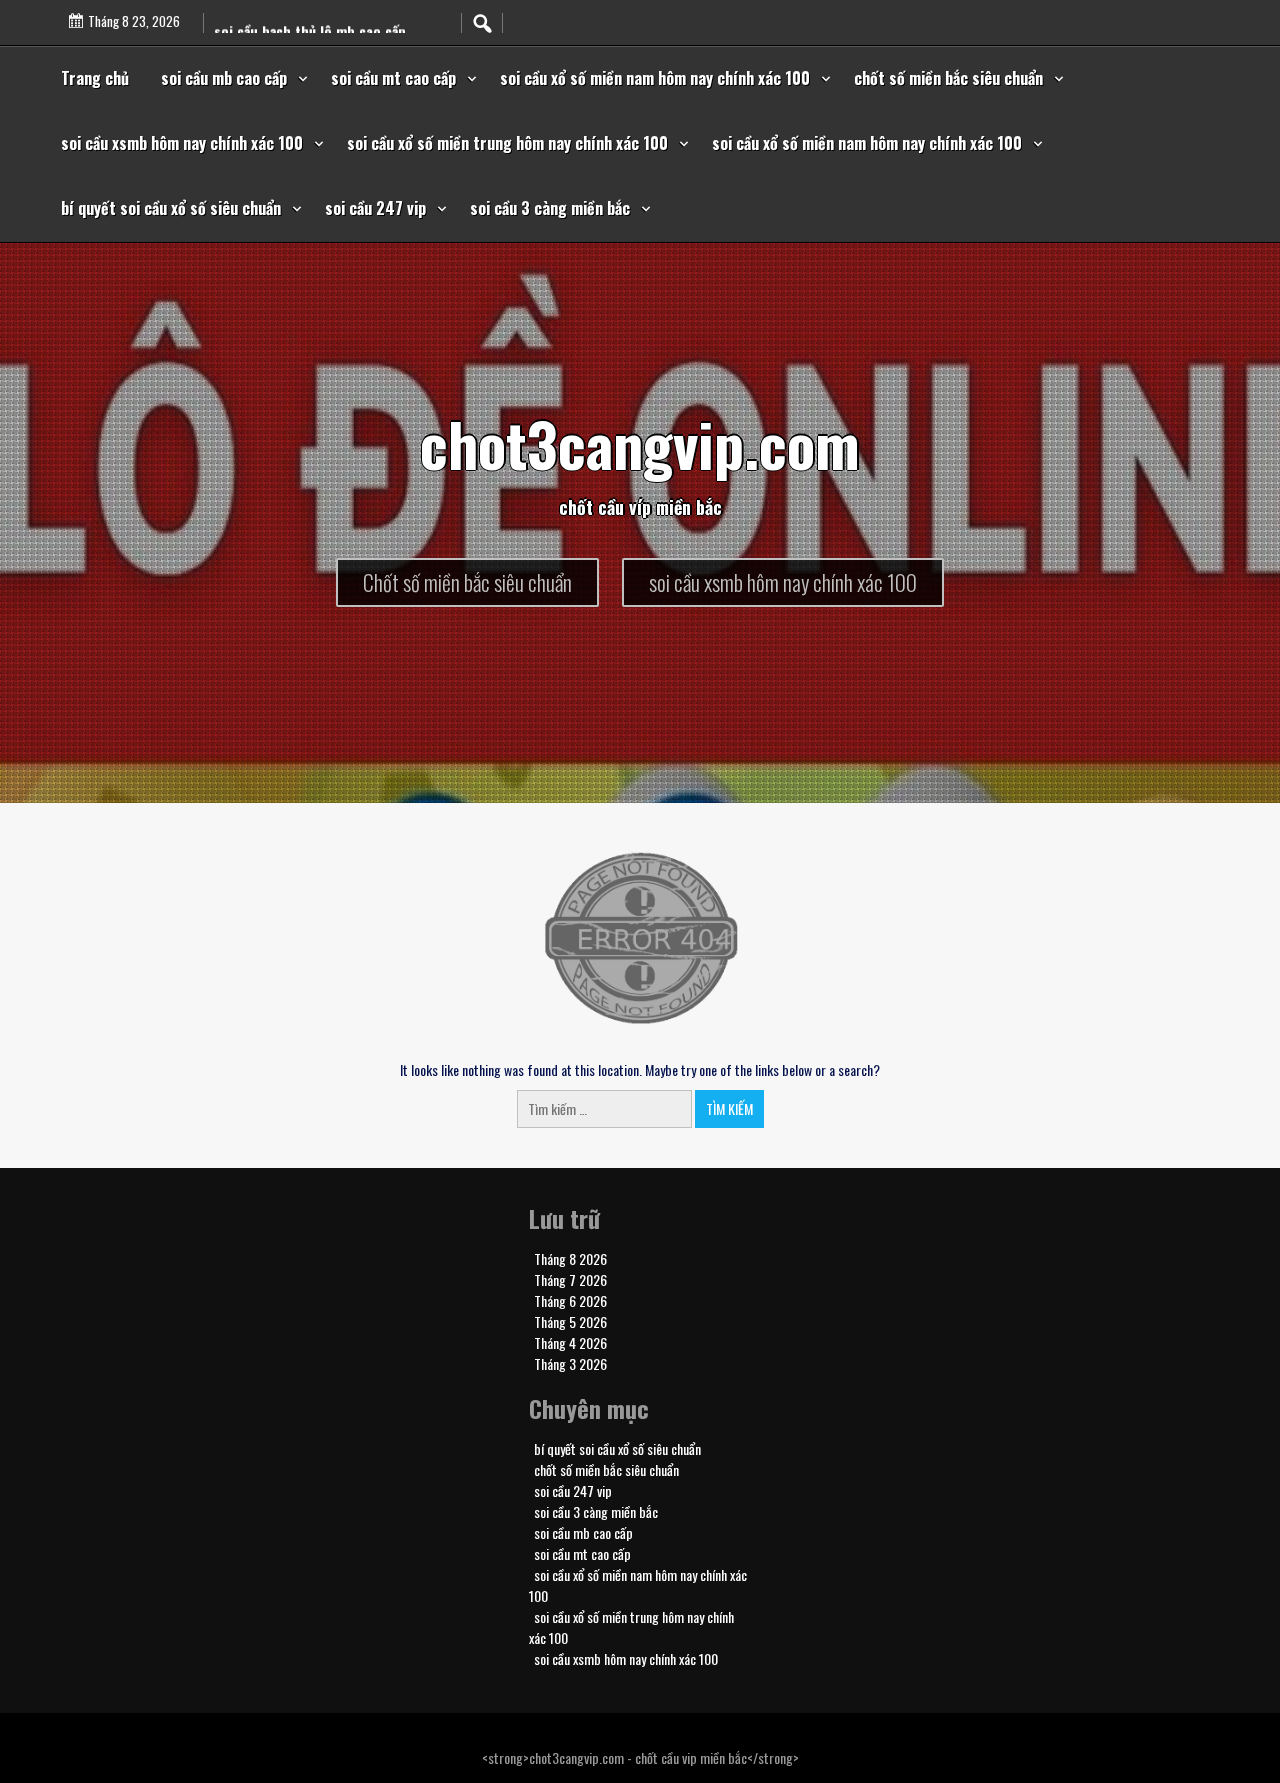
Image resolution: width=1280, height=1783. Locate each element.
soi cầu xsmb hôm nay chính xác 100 (182, 143)
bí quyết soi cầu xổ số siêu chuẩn (171, 208)
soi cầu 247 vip (375, 208)
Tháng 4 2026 (570, 1342)
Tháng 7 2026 (570, 1279)
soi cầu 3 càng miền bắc (550, 208)
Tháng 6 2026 (570, 1300)
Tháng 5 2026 (570, 1321)
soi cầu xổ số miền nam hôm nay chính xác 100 (655, 78)
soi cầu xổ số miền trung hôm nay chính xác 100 (507, 143)
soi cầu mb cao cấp (224, 78)
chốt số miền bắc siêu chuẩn (948, 78)
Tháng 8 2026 (570, 1258)
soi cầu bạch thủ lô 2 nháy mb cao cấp (332, 16)
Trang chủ (95, 78)
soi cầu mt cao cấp (393, 78)
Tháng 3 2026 (570, 1363)
